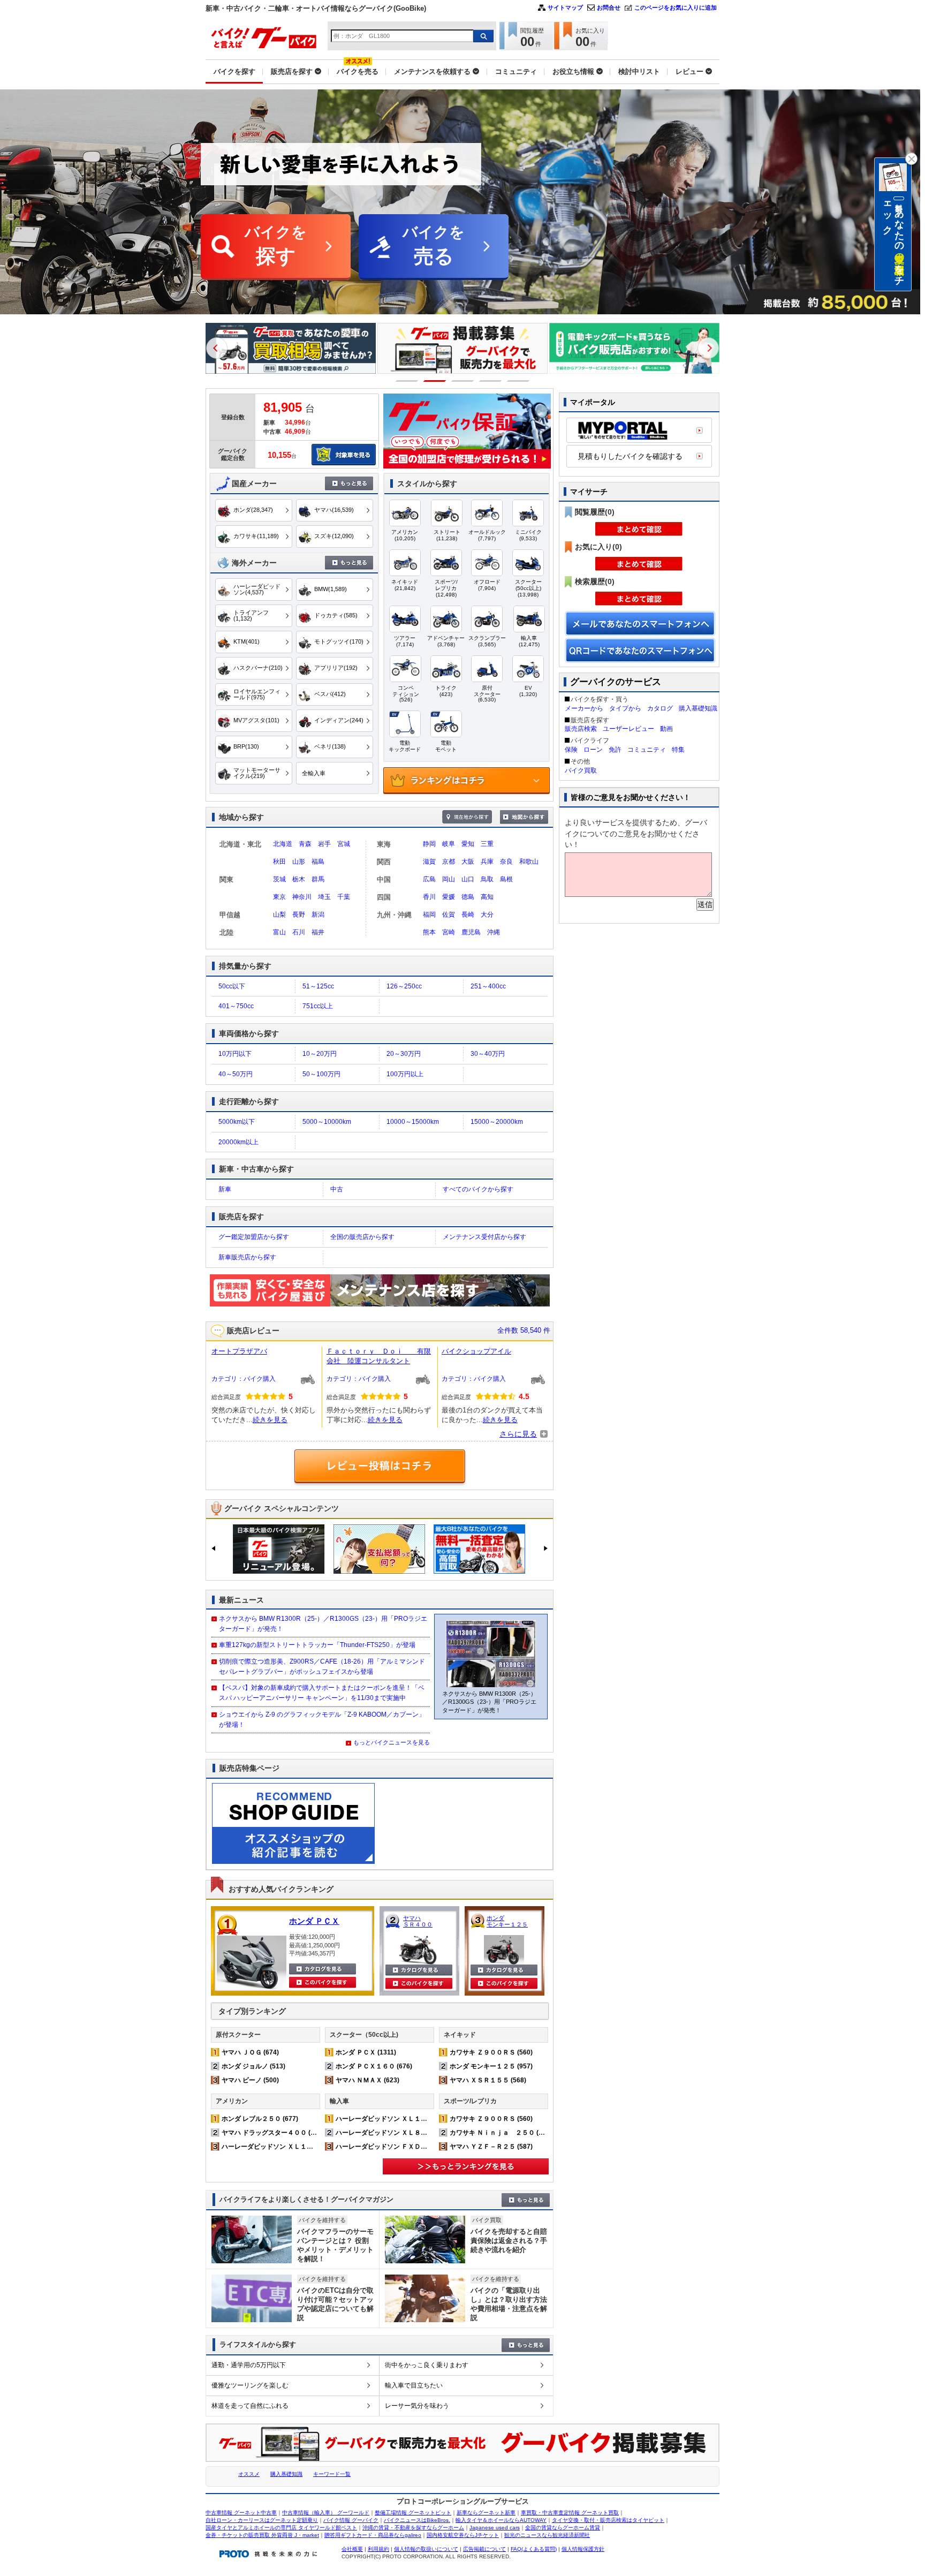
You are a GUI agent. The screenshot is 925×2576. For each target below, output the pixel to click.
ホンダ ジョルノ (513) (253, 2066)
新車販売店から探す (247, 1257)
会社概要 (352, 2549)
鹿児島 (471, 932)
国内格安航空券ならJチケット (463, 2535)
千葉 (344, 897)
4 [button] (491, 381)
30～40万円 (488, 1054)
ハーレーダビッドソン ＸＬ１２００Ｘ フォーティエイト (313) (314, 2147)
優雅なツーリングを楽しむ (250, 2385)
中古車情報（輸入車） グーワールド (326, 2513)
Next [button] (708, 348)
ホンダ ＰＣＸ (314, 1921)
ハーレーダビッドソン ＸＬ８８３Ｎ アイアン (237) (412, 2133)
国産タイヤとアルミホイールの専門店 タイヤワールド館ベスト (281, 2528)
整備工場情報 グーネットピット (413, 2513)
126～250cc (404, 986)
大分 (487, 915)
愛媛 (449, 897)
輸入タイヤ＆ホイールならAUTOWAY (501, 2520)
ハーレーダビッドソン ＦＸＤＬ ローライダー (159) (412, 2147)
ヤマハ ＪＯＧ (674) (250, 2052)
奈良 (506, 862)
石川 (299, 932)
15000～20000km (497, 1122)
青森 (305, 844)
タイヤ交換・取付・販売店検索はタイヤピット (608, 2520)
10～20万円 (320, 1054)
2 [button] (435, 381)
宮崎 (449, 932)
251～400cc (488, 986)
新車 (225, 1189)
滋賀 (429, 862)
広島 (429, 879)
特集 (678, 750)
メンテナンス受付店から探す (484, 1237)
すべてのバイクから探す (478, 1189)
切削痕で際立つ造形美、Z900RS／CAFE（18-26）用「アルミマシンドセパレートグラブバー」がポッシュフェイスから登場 (322, 1667)
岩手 (324, 844)
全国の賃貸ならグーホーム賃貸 (563, 2528)
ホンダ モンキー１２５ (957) (491, 2066)
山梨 (279, 915)
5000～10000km (327, 1122)
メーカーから (584, 708)
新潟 (318, 915)
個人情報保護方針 (583, 2549)
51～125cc (318, 986)
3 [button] (463, 381)
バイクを (276, 245)
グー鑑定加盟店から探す (254, 1237)
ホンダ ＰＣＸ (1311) (366, 2052)
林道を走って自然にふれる (250, 2406)
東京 (279, 897)
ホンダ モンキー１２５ (507, 1921)
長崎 (468, 915)
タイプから (625, 708)
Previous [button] (217, 348)
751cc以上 (318, 1006)
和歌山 (529, 862)
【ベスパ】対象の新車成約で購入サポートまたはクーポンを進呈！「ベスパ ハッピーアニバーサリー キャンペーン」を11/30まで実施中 (322, 1693)
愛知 (468, 844)
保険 (571, 750)
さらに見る (518, 1434)
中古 (337, 1189)
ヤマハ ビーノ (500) (250, 2080)
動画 (666, 729)
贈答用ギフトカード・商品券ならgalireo (373, 2535)
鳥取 (487, 879)
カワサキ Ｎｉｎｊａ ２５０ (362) (501, 2133)
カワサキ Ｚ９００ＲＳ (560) (491, 2052)
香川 (429, 897)
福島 (318, 862)
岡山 (449, 879)
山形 (299, 862)
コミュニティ (647, 750)
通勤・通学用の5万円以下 (249, 2365)
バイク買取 (581, 770)
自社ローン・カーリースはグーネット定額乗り (262, 2520)
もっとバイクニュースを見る (392, 1742)
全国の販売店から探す (362, 1237)
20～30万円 (404, 1054)
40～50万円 (236, 1074)
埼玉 (324, 897)
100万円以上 (405, 1074)
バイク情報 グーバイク (351, 2520)
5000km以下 (237, 1122)
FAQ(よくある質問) (534, 2549)
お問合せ (609, 7)
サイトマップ (565, 7)
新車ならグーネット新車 (486, 2513)
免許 (615, 750)
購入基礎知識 (698, 708)
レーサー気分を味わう (417, 2406)
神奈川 (302, 897)
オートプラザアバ (239, 1351)
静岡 (429, 844)
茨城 (279, 879)
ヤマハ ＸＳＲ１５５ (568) (488, 2080)
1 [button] (407, 381)
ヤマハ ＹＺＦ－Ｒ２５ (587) (491, 2147)
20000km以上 (238, 1142)
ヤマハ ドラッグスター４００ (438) (273, 2133)
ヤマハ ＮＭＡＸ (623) (367, 2080)
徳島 (468, 897)
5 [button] (518, 381)
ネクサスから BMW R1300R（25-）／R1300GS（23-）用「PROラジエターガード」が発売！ (323, 1624)
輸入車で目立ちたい (414, 2385)
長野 (299, 915)
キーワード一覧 (332, 2474)
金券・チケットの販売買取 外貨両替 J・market (262, 2535)
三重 (487, 844)
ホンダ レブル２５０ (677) (260, 2119)
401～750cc (236, 1006)
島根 (506, 879)
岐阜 (449, 844)
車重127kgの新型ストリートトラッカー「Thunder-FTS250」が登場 (317, 1645)
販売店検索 (581, 729)
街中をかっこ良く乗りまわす (427, 2365)
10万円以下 (235, 1054)
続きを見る (270, 1420)
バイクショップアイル (476, 1351)
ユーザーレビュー (628, 729)
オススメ (249, 2474)
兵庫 (487, 862)
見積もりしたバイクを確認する (630, 456)
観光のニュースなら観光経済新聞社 (547, 2535)
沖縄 (494, 932)
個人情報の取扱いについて (426, 2549)
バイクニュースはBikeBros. (417, 2520)
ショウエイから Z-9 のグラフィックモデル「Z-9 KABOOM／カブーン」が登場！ (322, 1720)
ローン (593, 750)
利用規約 (378, 2549)
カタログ (660, 708)
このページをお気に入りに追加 (676, 7)
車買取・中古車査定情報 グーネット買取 (570, 2513)
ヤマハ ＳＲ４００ (418, 1921)
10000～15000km (413, 1122)
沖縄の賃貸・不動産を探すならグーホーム (413, 2528)
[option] (291, 348)
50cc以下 (232, 986)
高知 (487, 897)
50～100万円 (321, 1074)
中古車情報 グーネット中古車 (241, 2513)
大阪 (468, 862)
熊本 (429, 932)
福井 (318, 932)
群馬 (318, 879)
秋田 (279, 862)
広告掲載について (484, 2549)
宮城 (344, 844)
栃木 (299, 879)
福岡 (429, 915)
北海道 (283, 844)
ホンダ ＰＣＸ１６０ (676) (374, 2066)
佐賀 (449, 915)
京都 (449, 862)
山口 (468, 879)
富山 (279, 932)
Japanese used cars (495, 2528)
